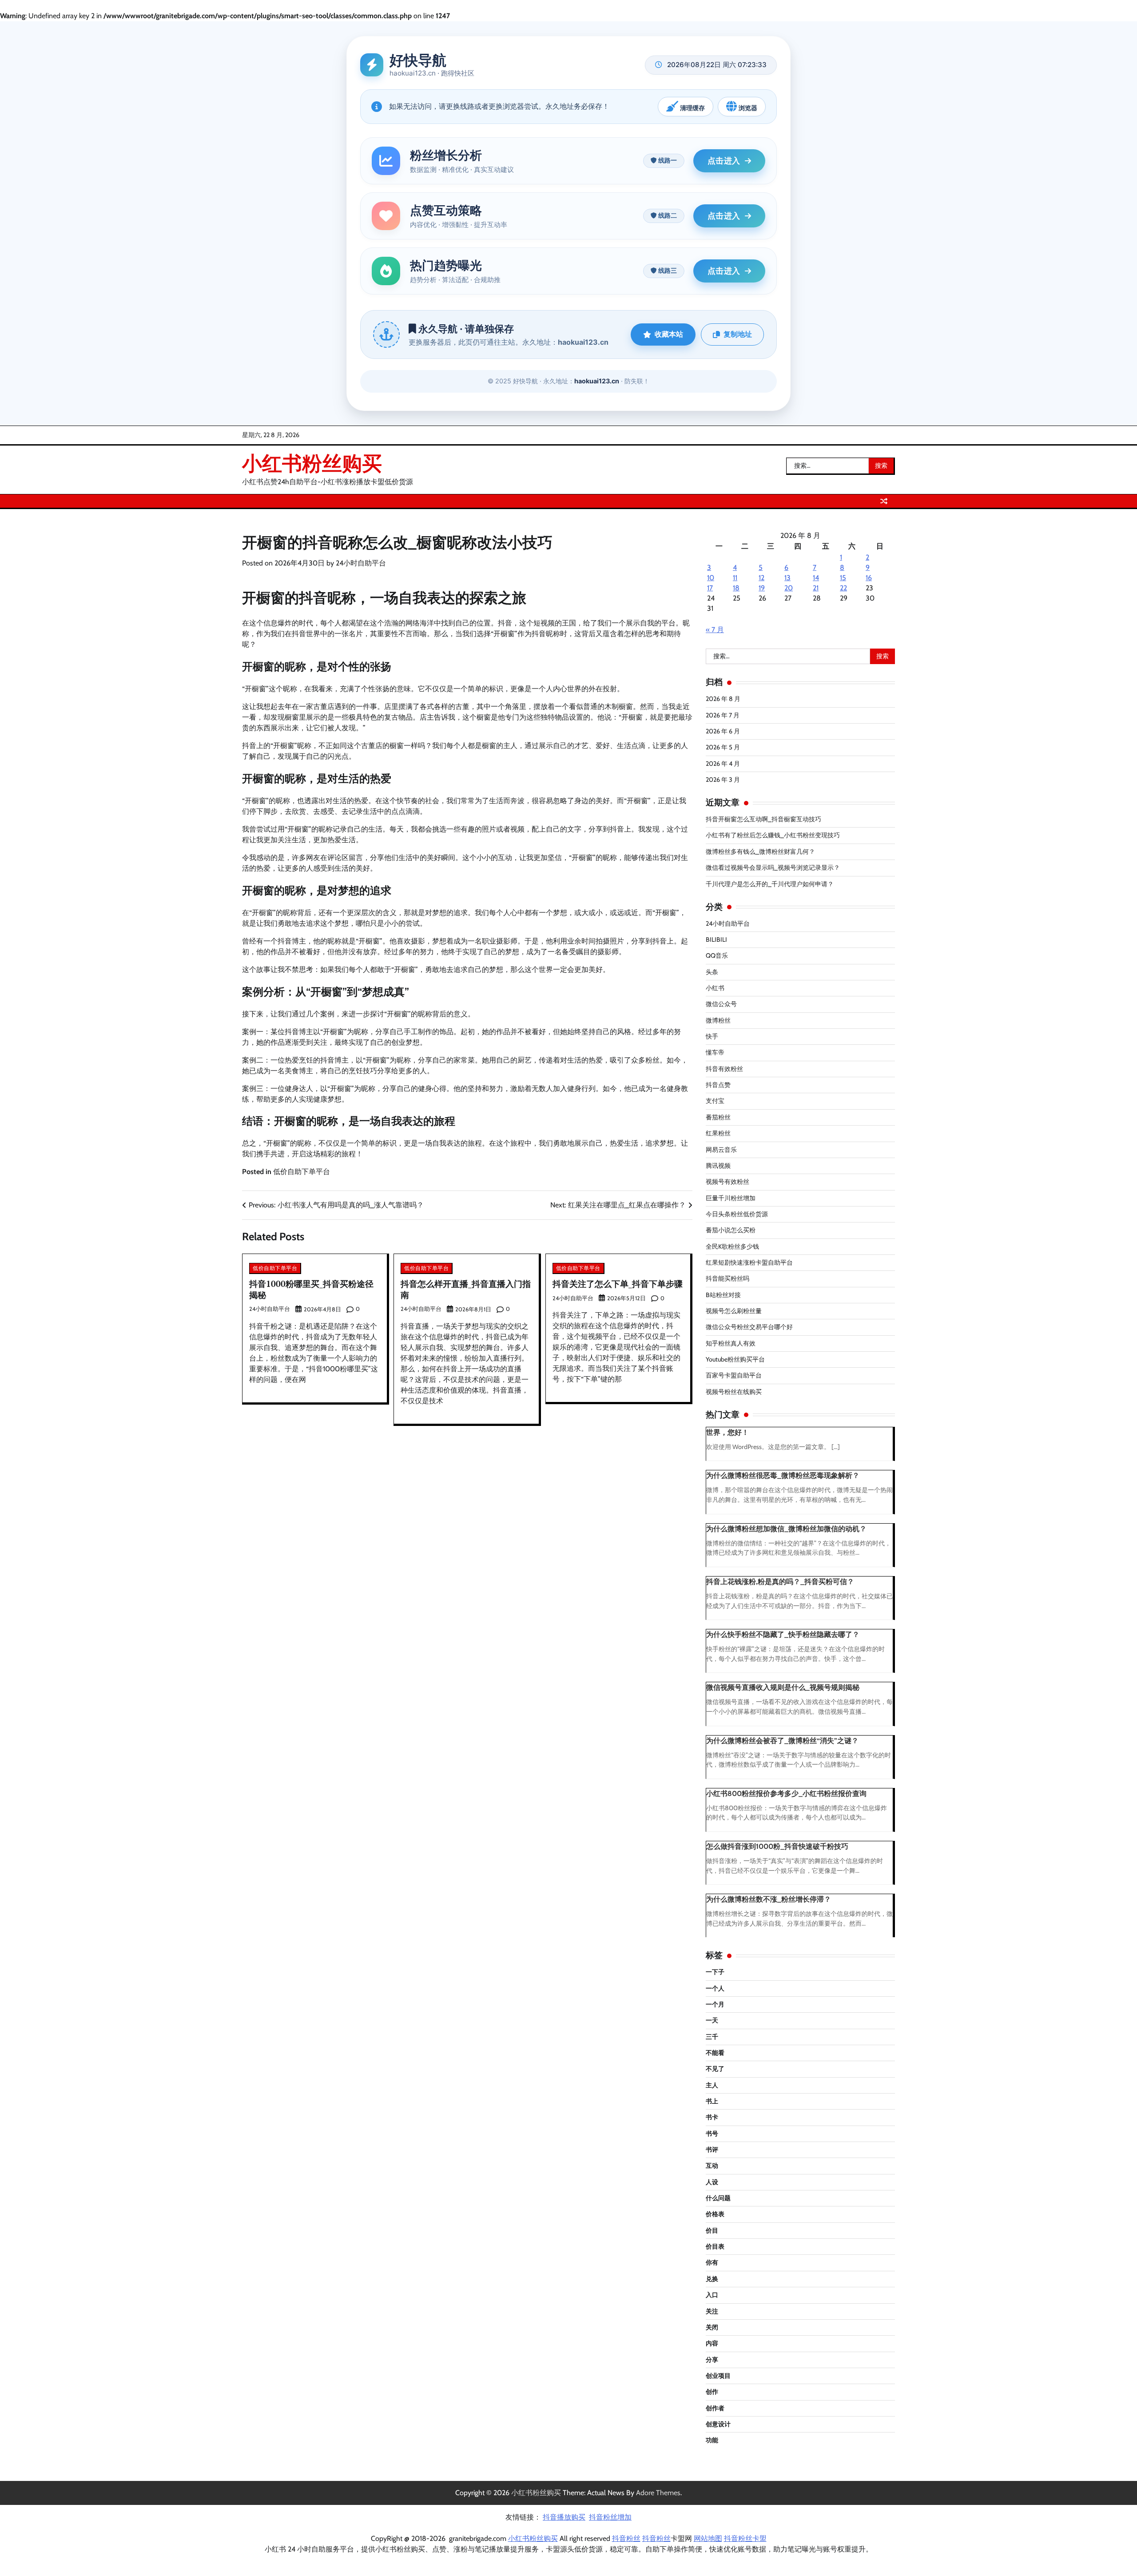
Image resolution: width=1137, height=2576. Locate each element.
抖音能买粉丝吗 (728, 1278)
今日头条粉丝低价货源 (737, 1214)
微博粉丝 (718, 1020)
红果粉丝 (718, 1133)
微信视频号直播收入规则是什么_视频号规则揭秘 (783, 1687)
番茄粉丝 (718, 1117)
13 (787, 578)
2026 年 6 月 (723, 731)
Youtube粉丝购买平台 (735, 1359)
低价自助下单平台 (302, 1172)
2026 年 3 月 (723, 780)
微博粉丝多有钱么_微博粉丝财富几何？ (760, 852)
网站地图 (708, 2538)
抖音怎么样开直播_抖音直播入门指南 (466, 1289)
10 (711, 578)
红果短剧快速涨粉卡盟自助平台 (749, 1262)
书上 (712, 2101)
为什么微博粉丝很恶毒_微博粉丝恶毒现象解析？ (783, 1475)
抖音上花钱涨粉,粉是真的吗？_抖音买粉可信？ (780, 1582)
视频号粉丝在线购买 (734, 1392)
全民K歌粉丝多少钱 (732, 1246)
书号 (712, 2134)
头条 (712, 972)
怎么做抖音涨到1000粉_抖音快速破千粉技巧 (777, 1846)
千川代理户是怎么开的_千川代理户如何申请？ (770, 884)
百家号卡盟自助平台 (734, 1375)
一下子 (715, 1972)
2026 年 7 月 (723, 715)
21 (816, 588)
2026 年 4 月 (723, 764)
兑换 (712, 2279)
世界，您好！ (728, 1432)
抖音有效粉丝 (724, 1069)
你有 (712, 2262)
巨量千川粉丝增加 (731, 1198)
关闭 (712, 2327)
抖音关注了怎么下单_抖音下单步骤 (618, 1284)
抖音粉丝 (626, 2538)
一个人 (715, 1988)
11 (735, 578)
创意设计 (718, 2424)
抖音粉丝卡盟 (745, 2538)
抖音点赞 (718, 1085)
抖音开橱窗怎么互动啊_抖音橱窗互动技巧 (763, 819)
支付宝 (715, 1101)
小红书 (715, 988)
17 (710, 588)
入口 (712, 2295)
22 (843, 588)
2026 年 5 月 (723, 747)
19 (762, 588)
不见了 (715, 2069)
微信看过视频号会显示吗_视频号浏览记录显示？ (773, 868)
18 (736, 588)
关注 (712, 2311)
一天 (712, 2020)
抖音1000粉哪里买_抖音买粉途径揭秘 (311, 1289)
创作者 (715, 2408)
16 (869, 578)
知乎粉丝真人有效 (731, 1343)
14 (816, 578)
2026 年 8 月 (723, 699)
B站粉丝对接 (723, 1295)
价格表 (715, 2214)
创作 (712, 2392)
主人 (712, 2085)
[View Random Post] (884, 501)
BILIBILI (716, 940)
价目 (712, 2230)
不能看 (715, 2053)
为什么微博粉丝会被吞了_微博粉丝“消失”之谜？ (782, 1741)
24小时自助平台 (361, 563)
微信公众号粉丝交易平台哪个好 (749, 1327)
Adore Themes (658, 2493)
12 (761, 578)
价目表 (715, 2246)
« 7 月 (715, 630)
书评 (712, 2150)
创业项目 (718, 2376)
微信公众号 (721, 1004)
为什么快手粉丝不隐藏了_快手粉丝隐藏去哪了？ (783, 1634)
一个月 (715, 2004)
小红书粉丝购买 (312, 463)
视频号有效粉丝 (728, 1182)
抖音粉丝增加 (610, 2517)
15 (843, 578)
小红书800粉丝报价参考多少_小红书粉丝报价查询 (786, 1794)
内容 (712, 2343)
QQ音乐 (717, 956)
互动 (712, 2166)
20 (789, 588)
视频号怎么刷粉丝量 (734, 1311)
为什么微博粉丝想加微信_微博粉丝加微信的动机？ (786, 1529)
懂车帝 (715, 1052)
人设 (712, 2182)
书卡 (712, 2117)
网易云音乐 (721, 1150)
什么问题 (718, 2198)
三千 (712, 2037)
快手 (712, 1036)
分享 (712, 2360)
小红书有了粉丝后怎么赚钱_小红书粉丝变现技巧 (773, 835)
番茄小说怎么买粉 (731, 1230)
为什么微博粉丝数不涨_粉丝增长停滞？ (769, 1899)
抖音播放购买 (564, 2517)
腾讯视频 (718, 1166)
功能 (712, 2440)
